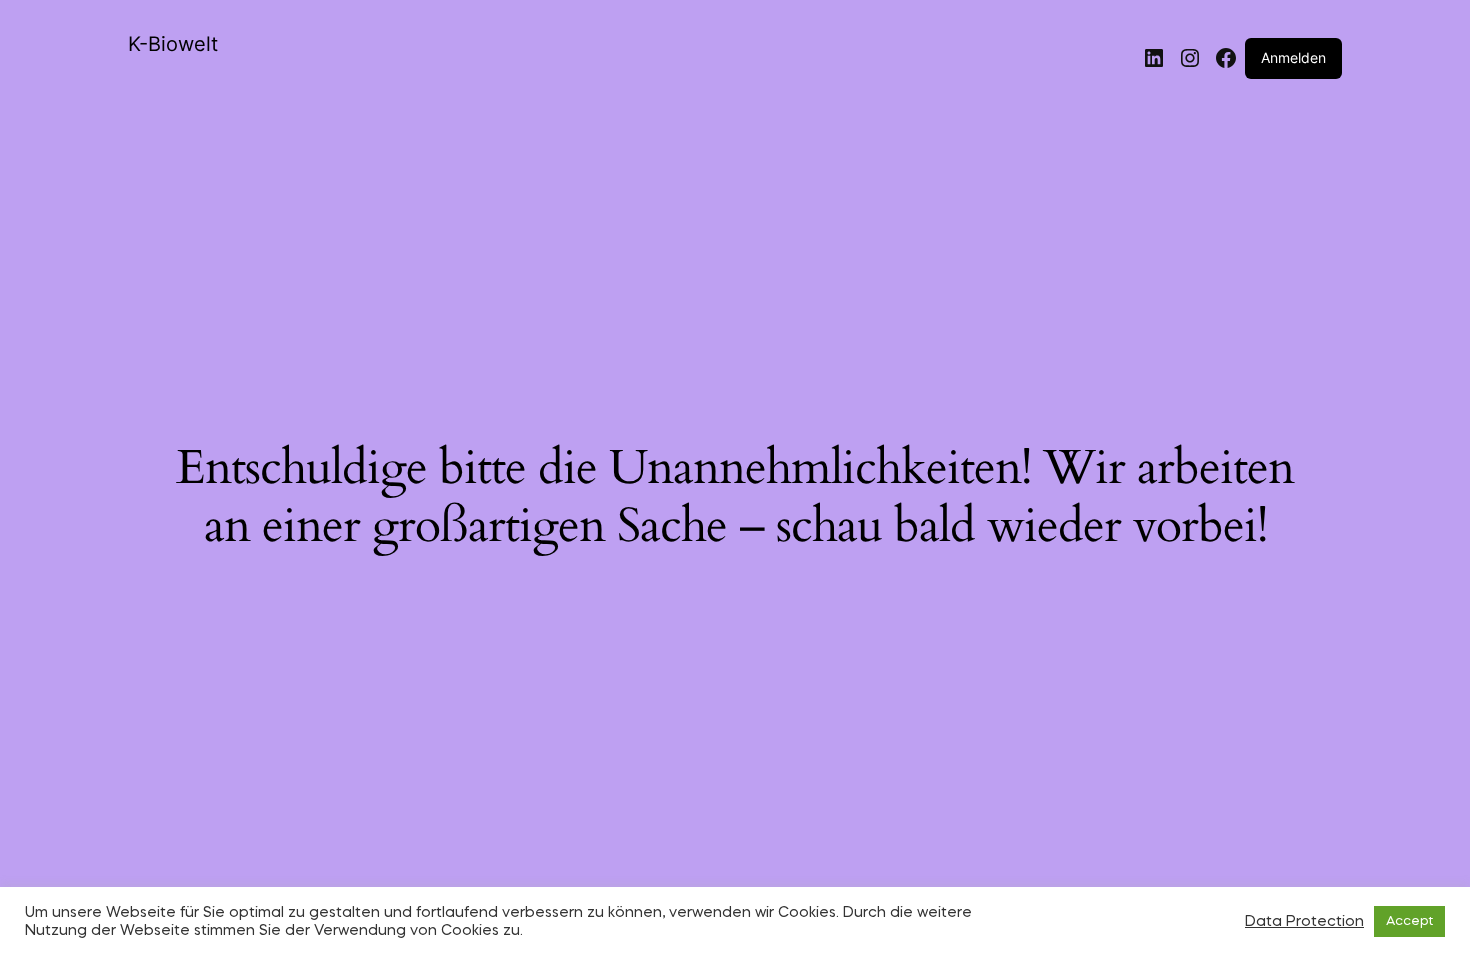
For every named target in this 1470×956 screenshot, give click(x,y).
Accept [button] (1409, 921)
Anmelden (1293, 57)
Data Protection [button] (1304, 922)
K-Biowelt (173, 44)
